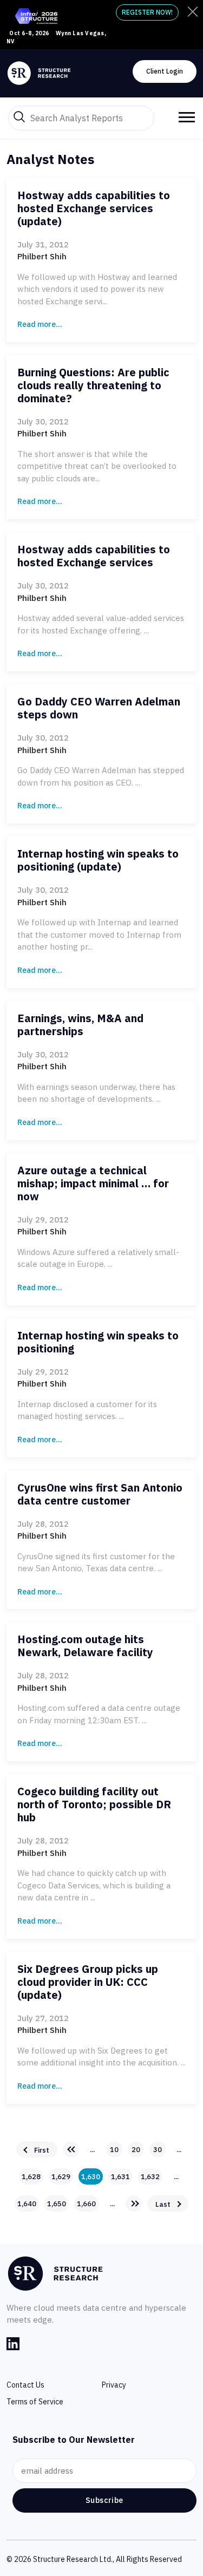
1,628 (31, 2177)
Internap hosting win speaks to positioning (98, 1342)
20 (136, 2150)
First (42, 2150)
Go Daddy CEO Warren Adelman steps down (99, 708)
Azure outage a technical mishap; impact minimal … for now (93, 1183)
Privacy (114, 2385)
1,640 (27, 2204)
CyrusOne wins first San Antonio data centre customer (100, 1494)
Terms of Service (35, 2402)
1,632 (150, 2177)
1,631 (120, 2177)
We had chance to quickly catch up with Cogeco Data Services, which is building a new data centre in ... (94, 1885)
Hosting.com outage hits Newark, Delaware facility (85, 1646)
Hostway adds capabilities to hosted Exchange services (94, 556)
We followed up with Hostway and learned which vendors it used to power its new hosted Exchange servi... (97, 289)
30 (158, 2150)
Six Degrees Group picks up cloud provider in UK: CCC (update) (88, 1982)
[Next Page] (134, 2204)
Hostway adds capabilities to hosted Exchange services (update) (94, 208)
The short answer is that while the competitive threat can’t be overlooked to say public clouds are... (97, 466)
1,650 (57, 2204)
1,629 (61, 2177)
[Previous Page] (71, 2149)
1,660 (86, 2204)
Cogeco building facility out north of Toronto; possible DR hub (94, 1804)
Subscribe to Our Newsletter (74, 2440)
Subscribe (104, 2500)
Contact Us (25, 2385)
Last (163, 2204)
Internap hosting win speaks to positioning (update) (98, 860)
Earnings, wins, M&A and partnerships (80, 1025)
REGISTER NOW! (147, 12)
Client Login (165, 71)
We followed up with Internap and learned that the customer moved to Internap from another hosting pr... (99, 934)
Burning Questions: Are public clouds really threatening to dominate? (93, 385)
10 (114, 2150)
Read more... (40, 324)
